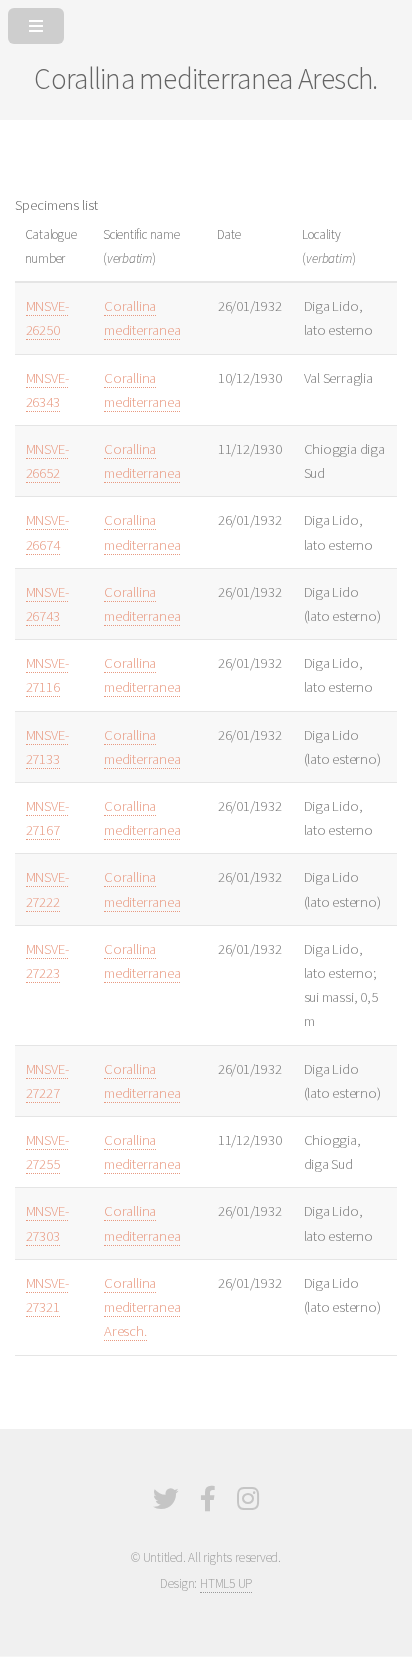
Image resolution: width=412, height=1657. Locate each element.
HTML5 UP (226, 1583)
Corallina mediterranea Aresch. (142, 1307)
